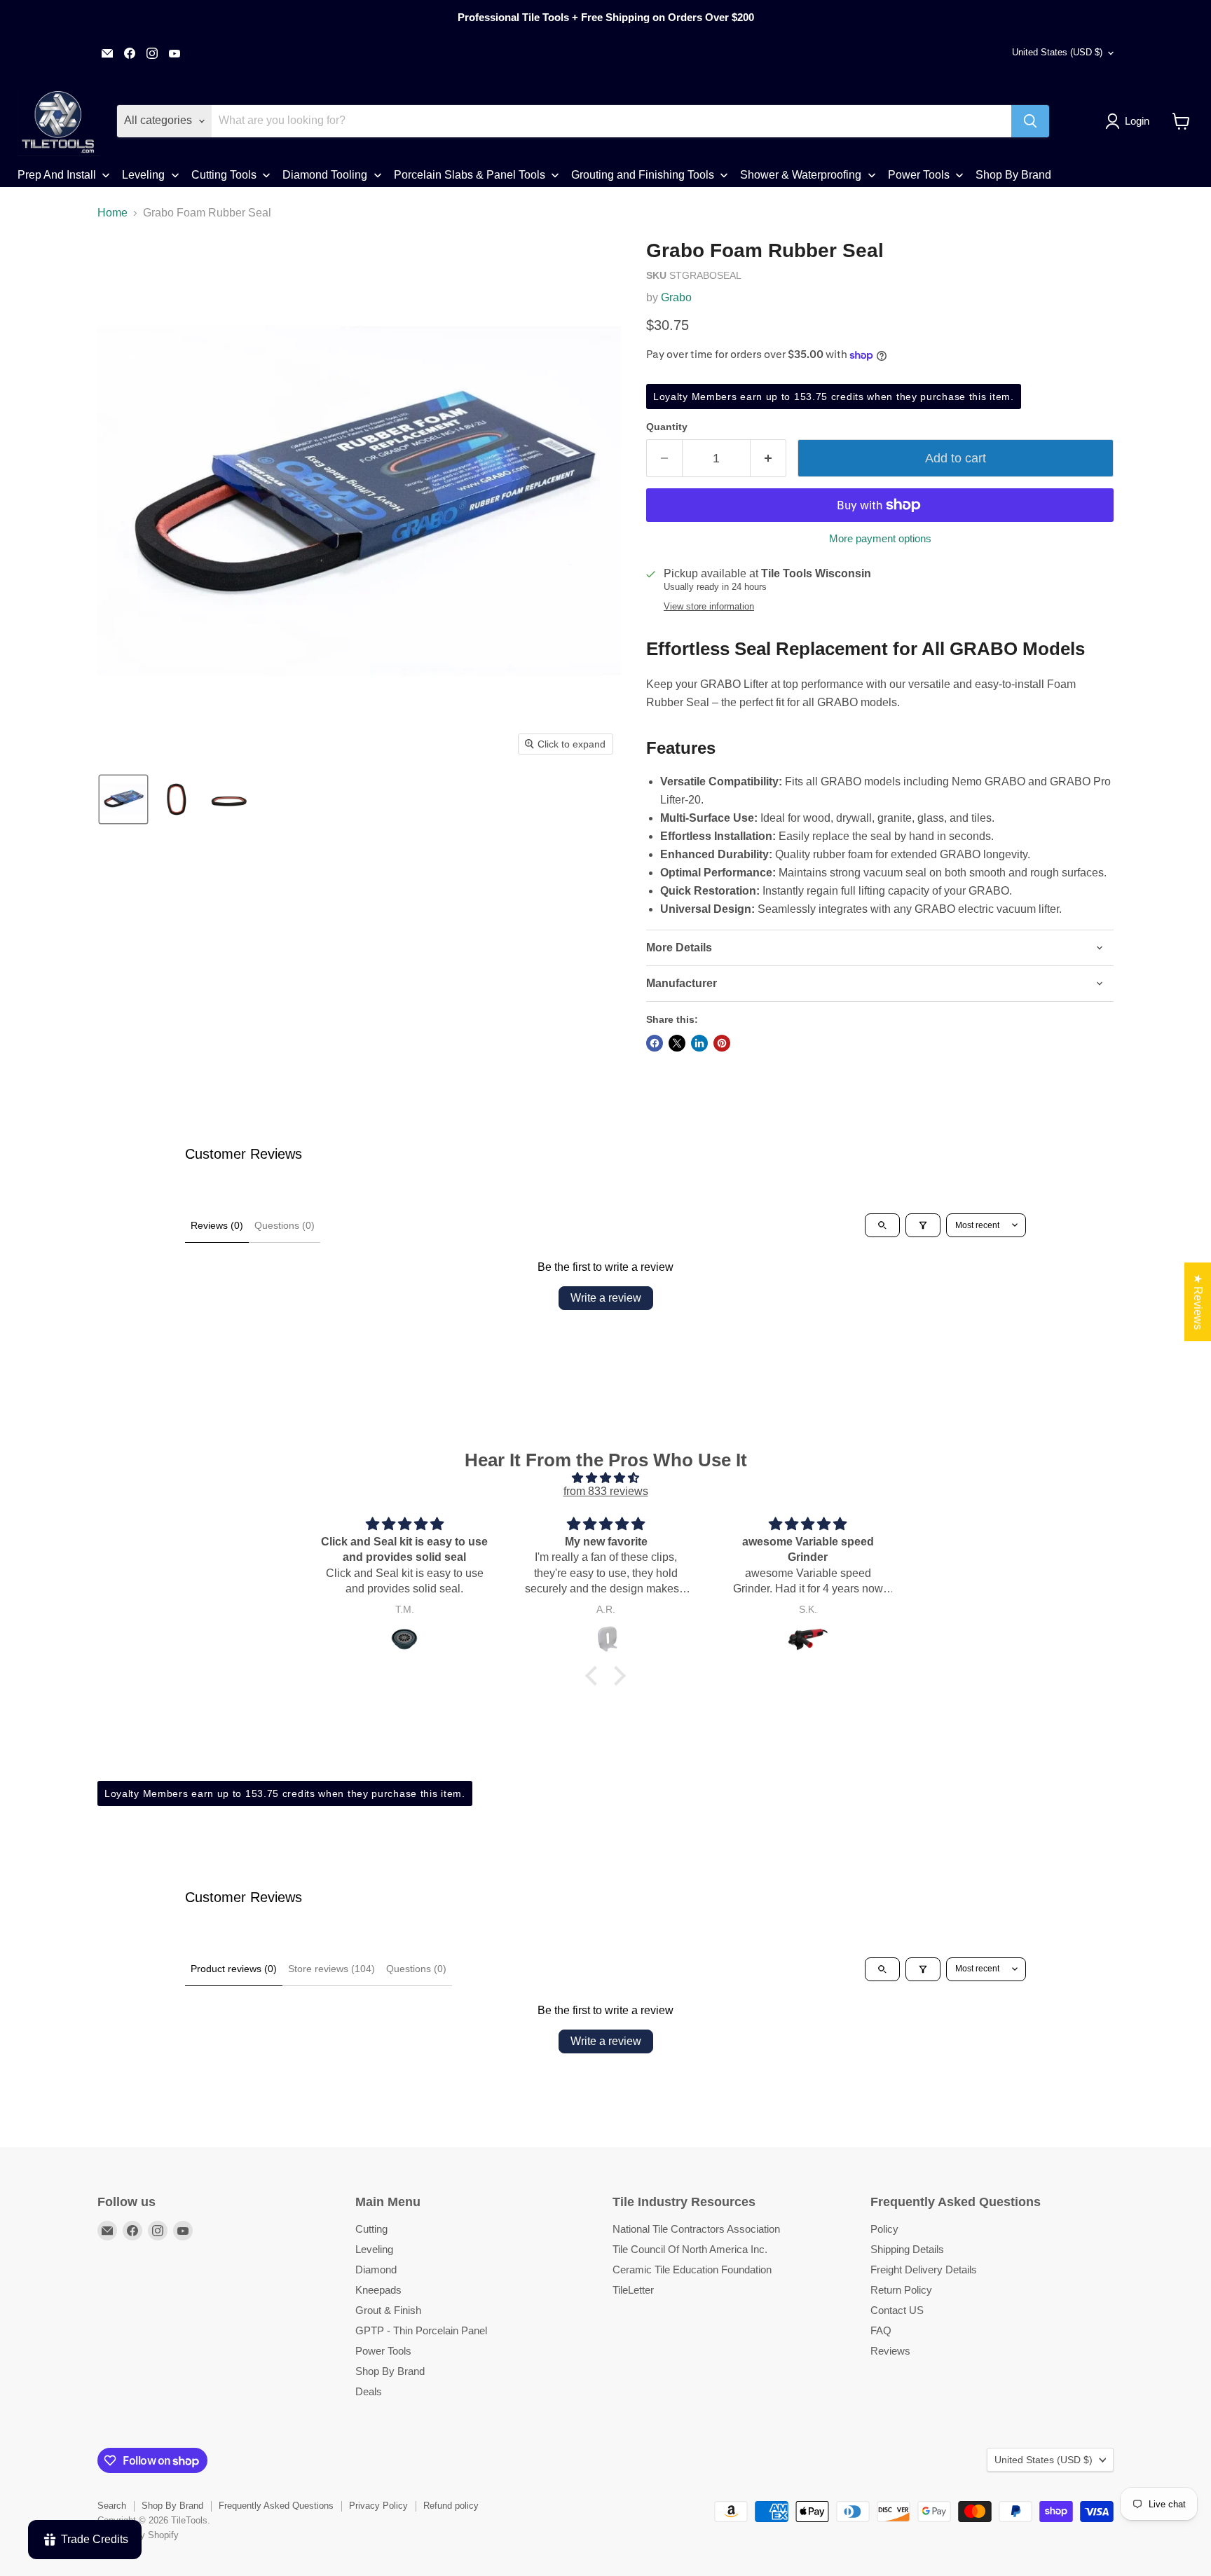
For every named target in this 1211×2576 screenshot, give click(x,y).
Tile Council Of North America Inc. (690, 2249)
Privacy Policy (378, 2506)
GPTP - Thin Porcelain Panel (421, 2330)
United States (1057, 52)
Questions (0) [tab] (285, 1225)
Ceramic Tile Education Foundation (692, 2270)
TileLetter (633, 2290)
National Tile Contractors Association (696, 2229)
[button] (1130, 121)
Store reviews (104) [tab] (331, 1969)
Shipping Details (907, 2249)
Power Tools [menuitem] (919, 175)
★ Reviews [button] (1198, 1302)
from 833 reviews (606, 1491)
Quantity (667, 427)
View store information (709, 607)
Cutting (371, 2229)
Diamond (376, 2270)
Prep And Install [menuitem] (57, 175)
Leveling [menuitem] (143, 175)
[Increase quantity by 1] (768, 459)
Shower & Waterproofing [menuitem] (801, 175)
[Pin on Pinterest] (722, 1043)
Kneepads (378, 2290)
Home (112, 213)
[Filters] (923, 1225)
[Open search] (882, 1225)
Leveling (374, 2249)
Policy (884, 2229)
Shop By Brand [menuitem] (1013, 175)
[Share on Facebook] (655, 1043)
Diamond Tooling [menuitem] (325, 175)
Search (112, 2506)
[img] (605, 1478)
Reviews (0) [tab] (217, 1225)
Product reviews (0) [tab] (234, 1969)
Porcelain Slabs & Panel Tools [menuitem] (470, 175)
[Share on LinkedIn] (699, 1043)
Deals (369, 2391)
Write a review (606, 1298)
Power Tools (383, 2351)
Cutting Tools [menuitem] (224, 175)
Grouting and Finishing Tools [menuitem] (643, 175)
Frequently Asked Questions (276, 2506)
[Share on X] (677, 1043)
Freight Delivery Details (924, 2270)
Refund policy (451, 2506)
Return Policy (901, 2290)
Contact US (897, 2310)
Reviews (890, 2351)
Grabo (676, 297)
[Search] (1030, 121)
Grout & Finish (388, 2310)
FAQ (881, 2330)
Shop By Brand (390, 2371)
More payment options (880, 538)
